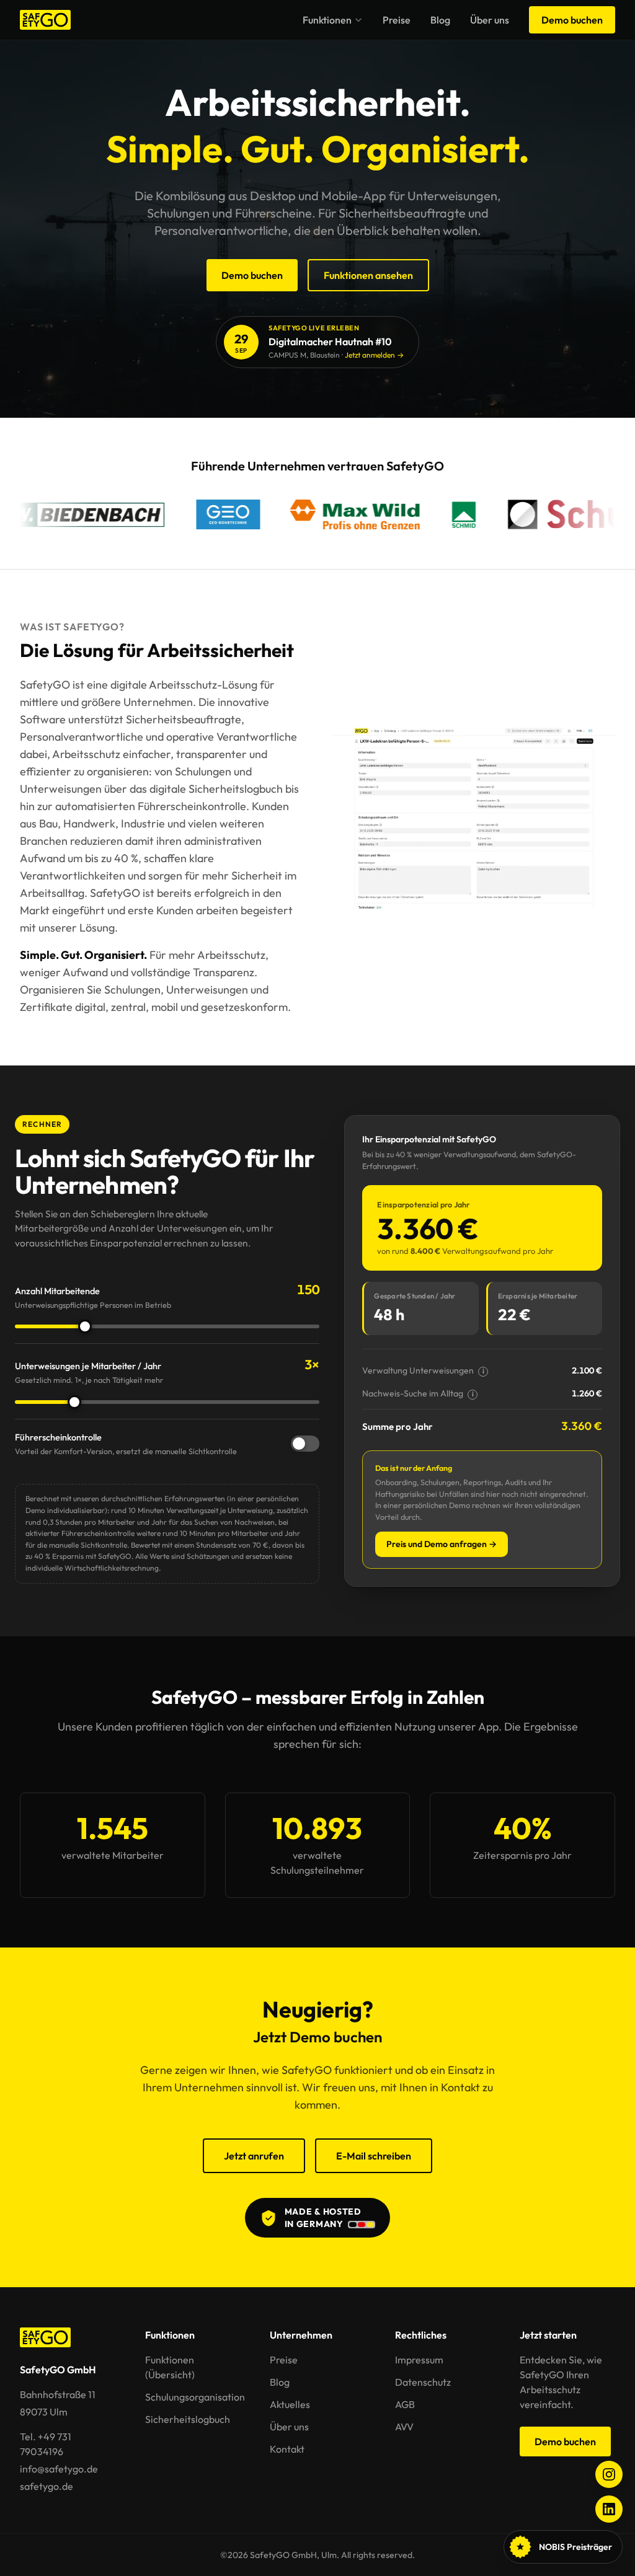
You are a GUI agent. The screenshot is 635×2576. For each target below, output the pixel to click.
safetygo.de (47, 2486)
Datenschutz (423, 2382)
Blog (440, 20)
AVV (404, 2427)
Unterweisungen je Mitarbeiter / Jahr (89, 1372)
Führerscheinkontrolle (126, 1444)
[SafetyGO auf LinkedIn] (609, 2509)
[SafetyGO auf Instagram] (609, 2474)
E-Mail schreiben (374, 2156)
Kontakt (287, 2449)
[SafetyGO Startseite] (45, 20)
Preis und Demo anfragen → (442, 1544)
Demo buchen (572, 20)
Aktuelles (290, 2404)
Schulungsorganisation (195, 2397)
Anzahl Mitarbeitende (93, 1297)
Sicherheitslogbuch (188, 2419)
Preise (397, 20)
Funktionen (327, 20)
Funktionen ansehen (368, 275)
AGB (405, 2404)
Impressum (419, 2360)
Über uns (490, 20)
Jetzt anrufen (254, 2156)
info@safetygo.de (59, 2469)
